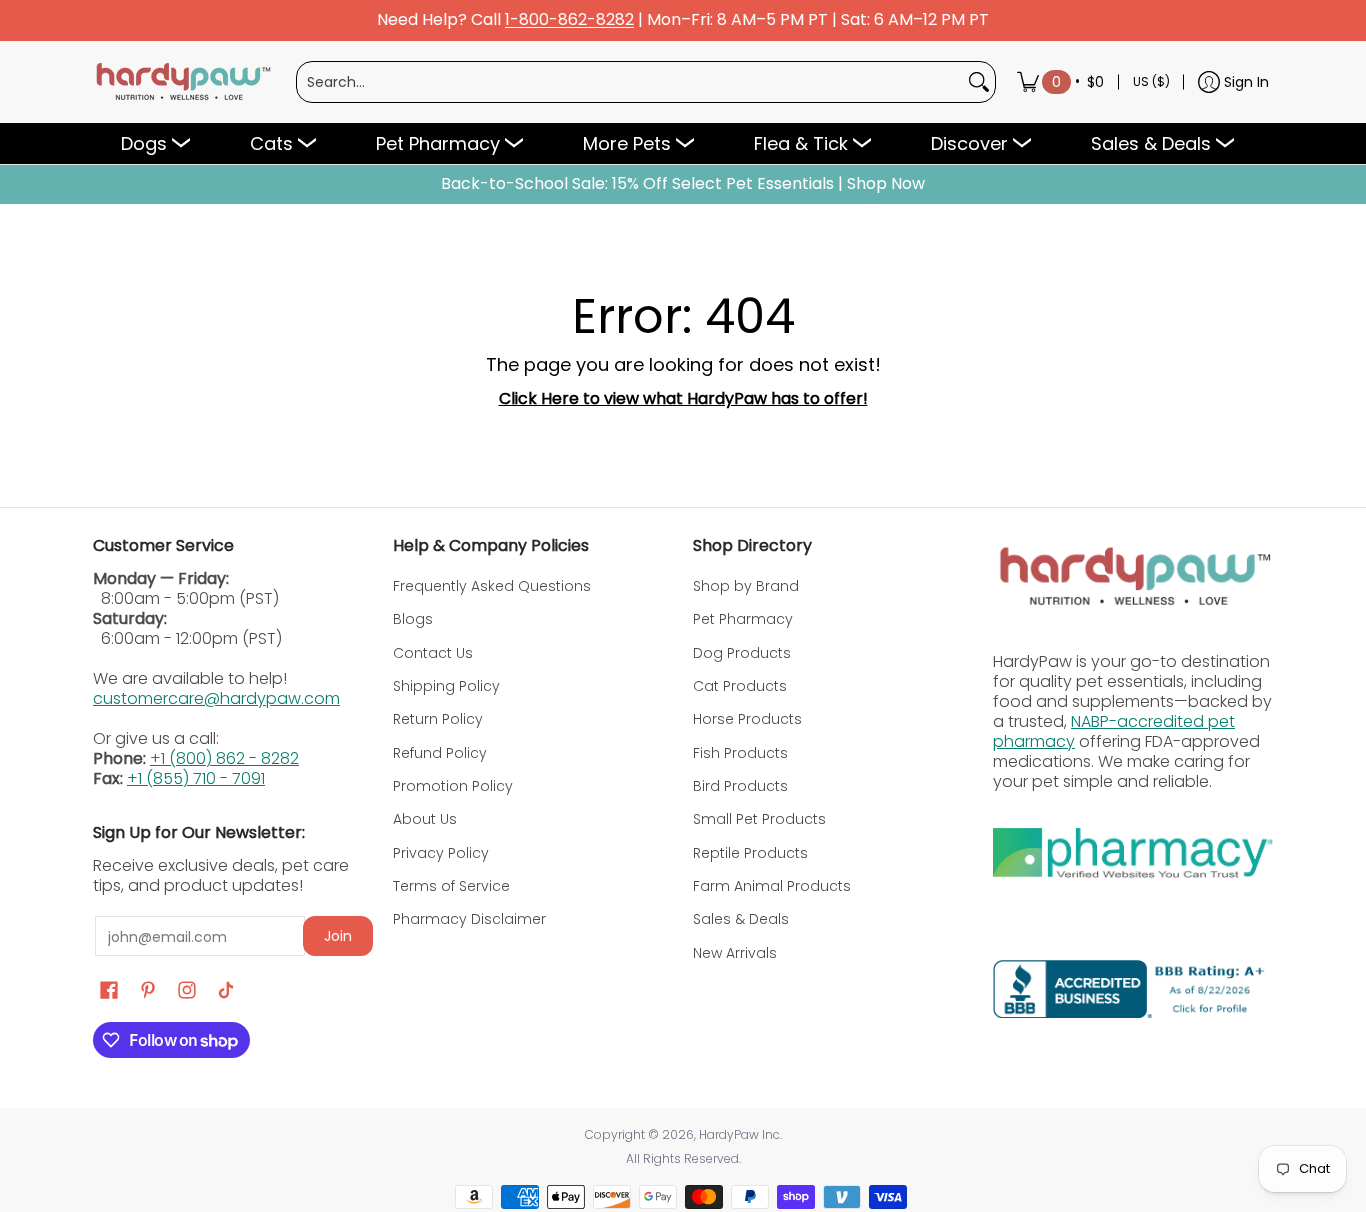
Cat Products (740, 686)
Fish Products (740, 753)
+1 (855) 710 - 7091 (196, 778)
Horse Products (747, 719)
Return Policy (438, 719)
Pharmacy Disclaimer (469, 919)
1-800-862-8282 (569, 20)
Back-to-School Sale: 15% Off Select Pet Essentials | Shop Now (683, 184)
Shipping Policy (446, 686)
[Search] (979, 82)
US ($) (1151, 81)
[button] (109, 990)
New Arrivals (735, 953)
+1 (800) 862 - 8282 (224, 758)
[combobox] (630, 82)
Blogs (413, 619)
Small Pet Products (759, 819)
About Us (425, 819)
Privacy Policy (441, 853)
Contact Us (433, 653)
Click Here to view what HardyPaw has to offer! (683, 398)
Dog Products (742, 653)
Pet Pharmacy (743, 619)
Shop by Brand (746, 586)
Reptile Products (750, 853)
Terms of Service (451, 886)
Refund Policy (440, 753)
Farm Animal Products (772, 886)
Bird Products (740, 786)
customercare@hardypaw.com (216, 698)
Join (338, 936)
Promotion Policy (453, 786)
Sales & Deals (741, 919)
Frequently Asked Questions (492, 586)
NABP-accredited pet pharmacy (1114, 731)
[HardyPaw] (182, 82)
